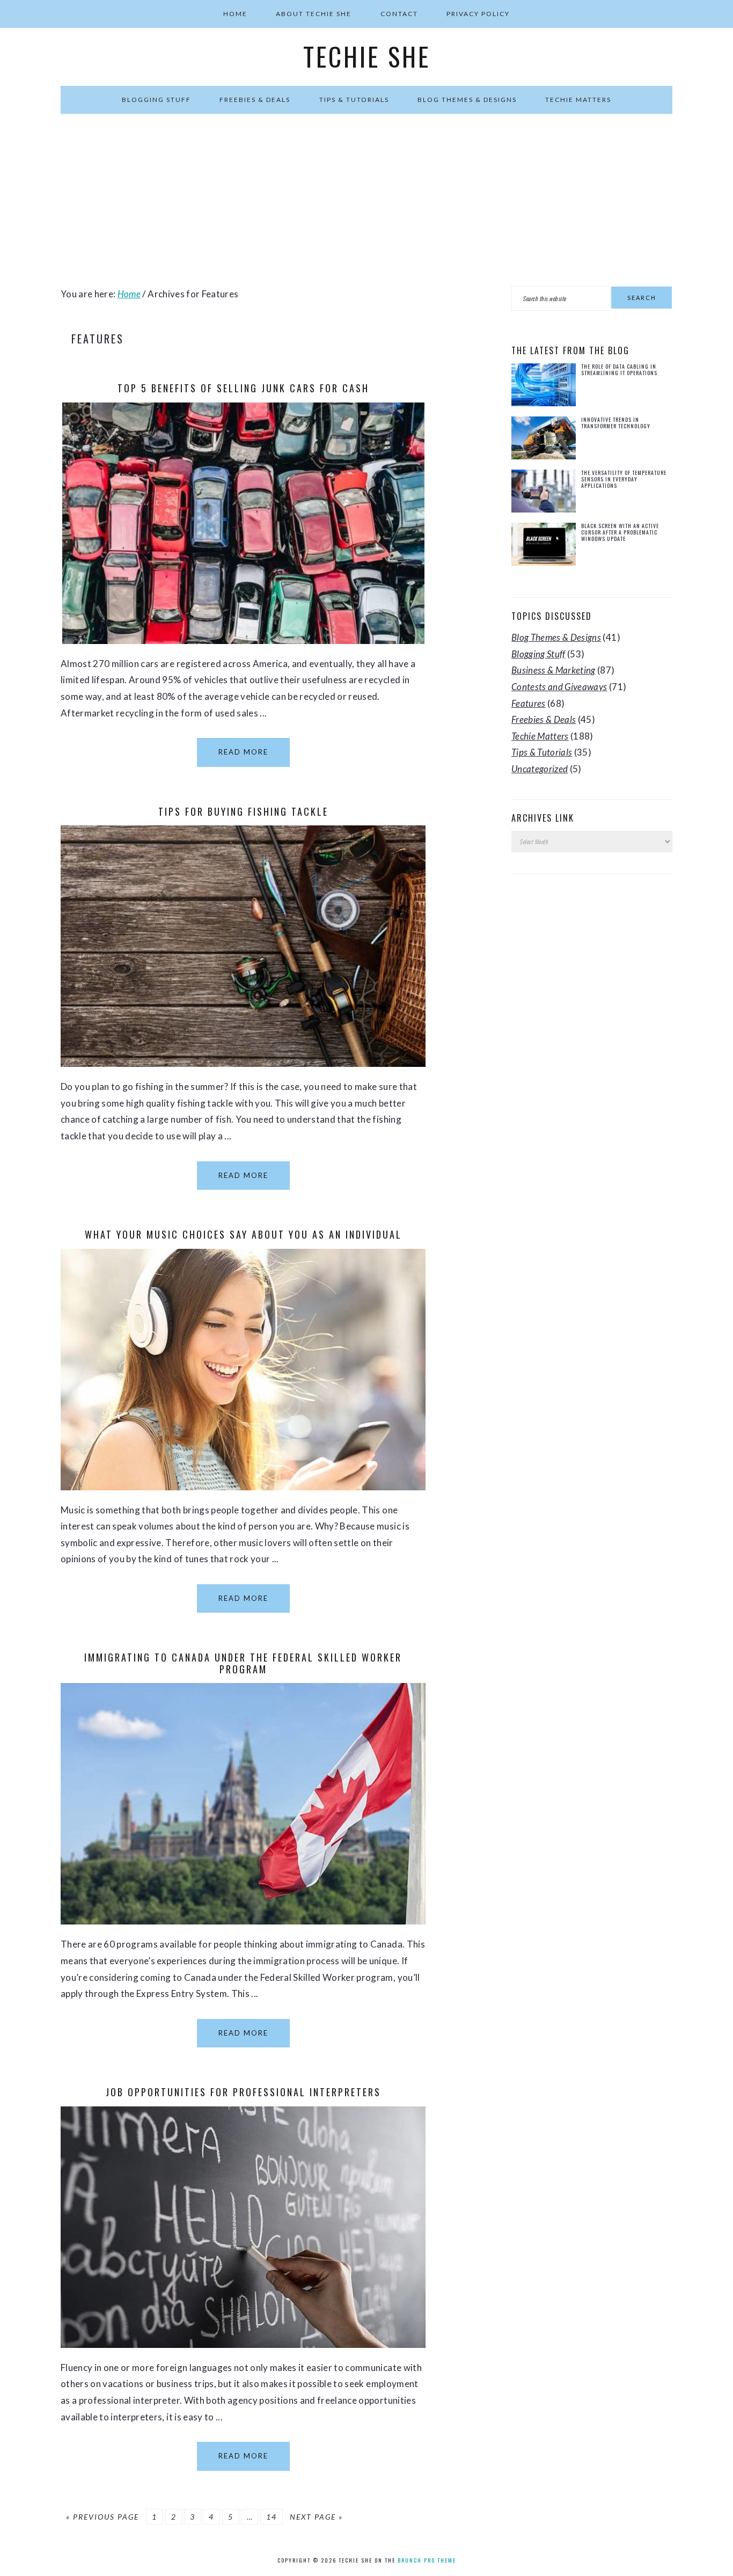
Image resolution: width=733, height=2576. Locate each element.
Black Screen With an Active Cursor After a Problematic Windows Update (620, 532)
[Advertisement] (366, 200)
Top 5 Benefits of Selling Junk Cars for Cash (243, 388)
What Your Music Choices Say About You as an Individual (243, 1234)
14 (272, 2517)
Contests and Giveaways (559, 687)
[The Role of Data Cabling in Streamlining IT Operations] (544, 387)
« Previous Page (102, 2517)
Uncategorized (540, 769)
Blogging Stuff (538, 654)
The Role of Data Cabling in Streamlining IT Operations (619, 369)
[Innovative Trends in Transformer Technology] (544, 440)
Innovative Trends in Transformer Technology (616, 423)
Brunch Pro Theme (427, 2560)
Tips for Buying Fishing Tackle (243, 811)
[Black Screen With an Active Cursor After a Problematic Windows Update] (544, 547)
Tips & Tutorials (542, 752)
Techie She (367, 56)
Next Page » (316, 2517)
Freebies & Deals (544, 719)
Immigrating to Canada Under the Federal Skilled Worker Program (243, 1663)
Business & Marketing (554, 670)
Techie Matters (540, 736)
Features (529, 703)
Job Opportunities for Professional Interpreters (243, 2092)
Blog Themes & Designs (556, 637)
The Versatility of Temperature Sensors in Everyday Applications (624, 479)
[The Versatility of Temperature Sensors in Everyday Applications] (544, 493)
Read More (243, 752)
